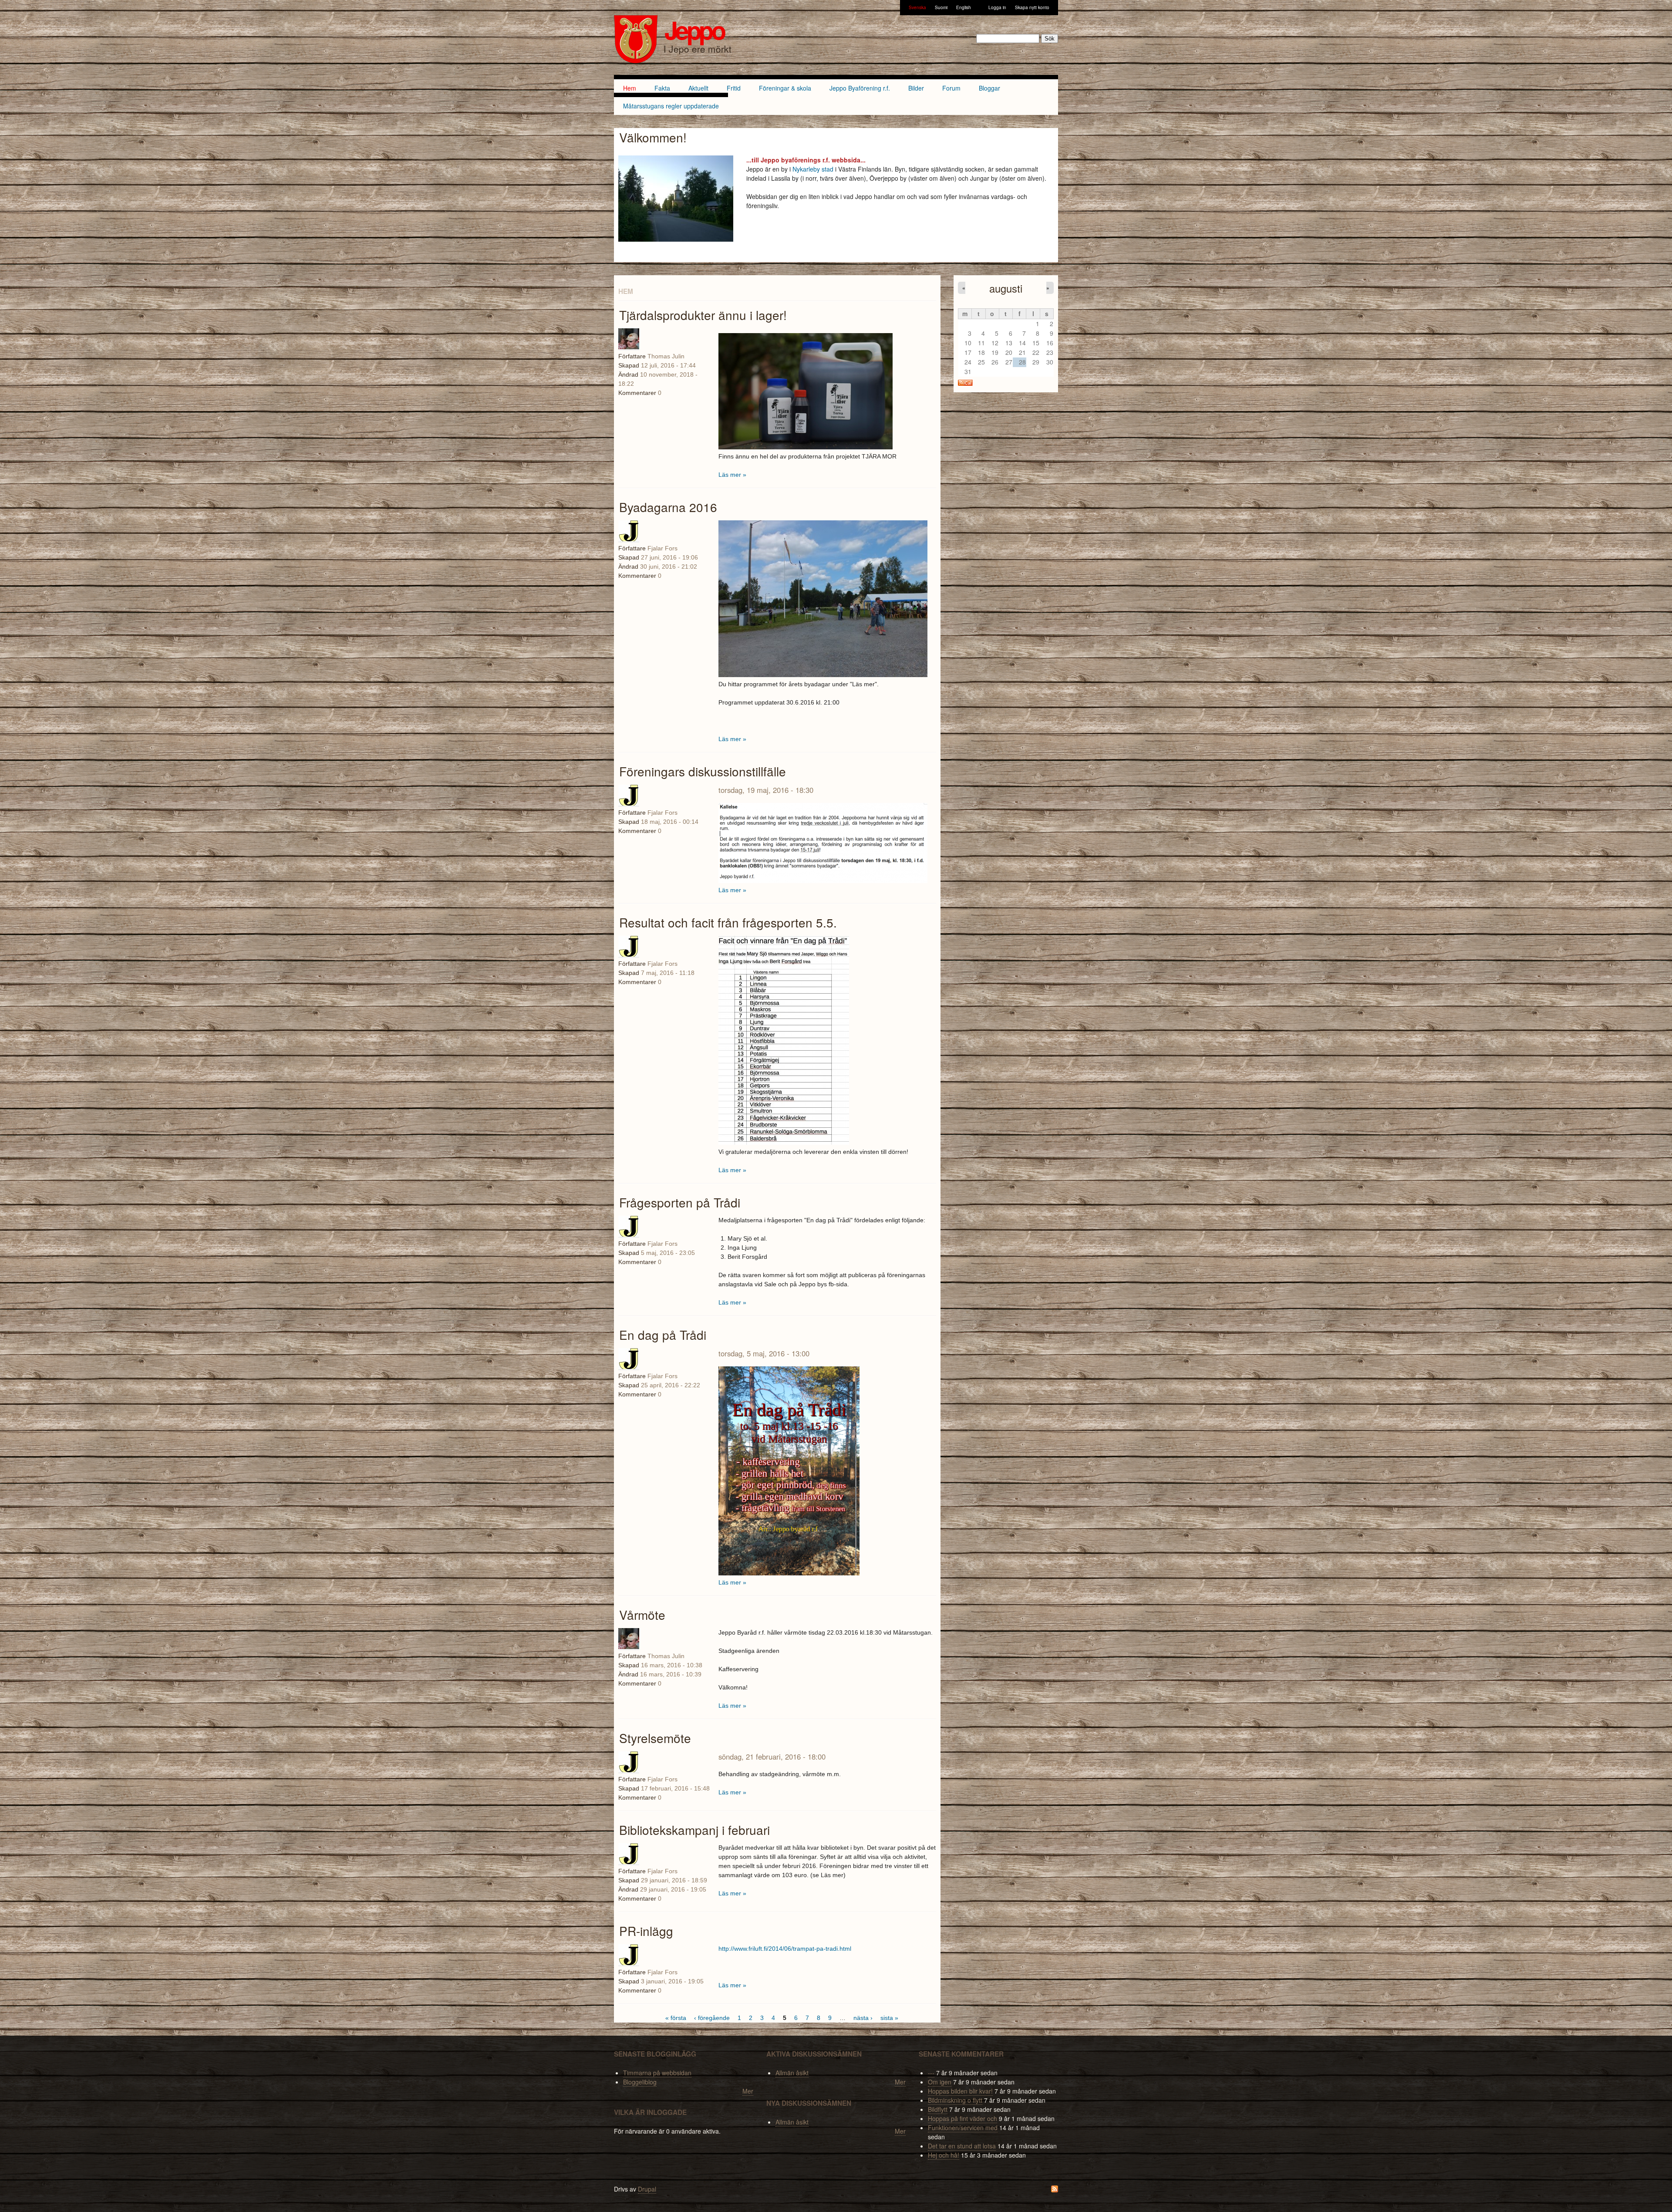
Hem (630, 88)
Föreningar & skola (785, 88)
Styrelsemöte (655, 1738)
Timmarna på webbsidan (657, 2073)
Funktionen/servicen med (963, 2128)
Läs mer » (732, 475)
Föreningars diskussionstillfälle (703, 771)
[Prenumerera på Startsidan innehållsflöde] (1055, 2190)
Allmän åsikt (792, 2073)
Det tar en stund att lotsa (962, 2146)
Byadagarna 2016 (668, 507)
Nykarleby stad (813, 169)
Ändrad (628, 566)
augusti (1006, 288)
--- (931, 2073)
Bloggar (989, 88)
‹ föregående (712, 2018)
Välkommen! (653, 137)
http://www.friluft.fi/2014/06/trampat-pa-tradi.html (785, 1949)
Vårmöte (642, 1615)
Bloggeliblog (640, 2082)
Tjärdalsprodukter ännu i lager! (703, 315)
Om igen (940, 2082)
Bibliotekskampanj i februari (694, 1830)
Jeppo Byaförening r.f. (860, 88)
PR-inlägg (646, 1931)
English (964, 7)
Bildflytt (938, 2109)
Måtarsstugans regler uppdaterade (671, 106)
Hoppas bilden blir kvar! (960, 2091)
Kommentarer (637, 576)
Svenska (917, 7)
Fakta (662, 88)
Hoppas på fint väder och (962, 2118)
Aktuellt (698, 88)
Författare (632, 548)
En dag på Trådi (663, 1335)
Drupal (647, 2189)
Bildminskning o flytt (955, 2100)
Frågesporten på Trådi (680, 1202)
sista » (889, 2018)
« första (676, 2018)
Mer (748, 2091)
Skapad (629, 557)
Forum (951, 88)
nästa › (863, 2018)
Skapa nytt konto (1032, 7)
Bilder (916, 88)
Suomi (941, 7)
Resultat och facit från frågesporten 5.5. (728, 922)
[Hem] (636, 40)
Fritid (734, 88)
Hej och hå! (944, 2155)
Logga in (997, 7)
